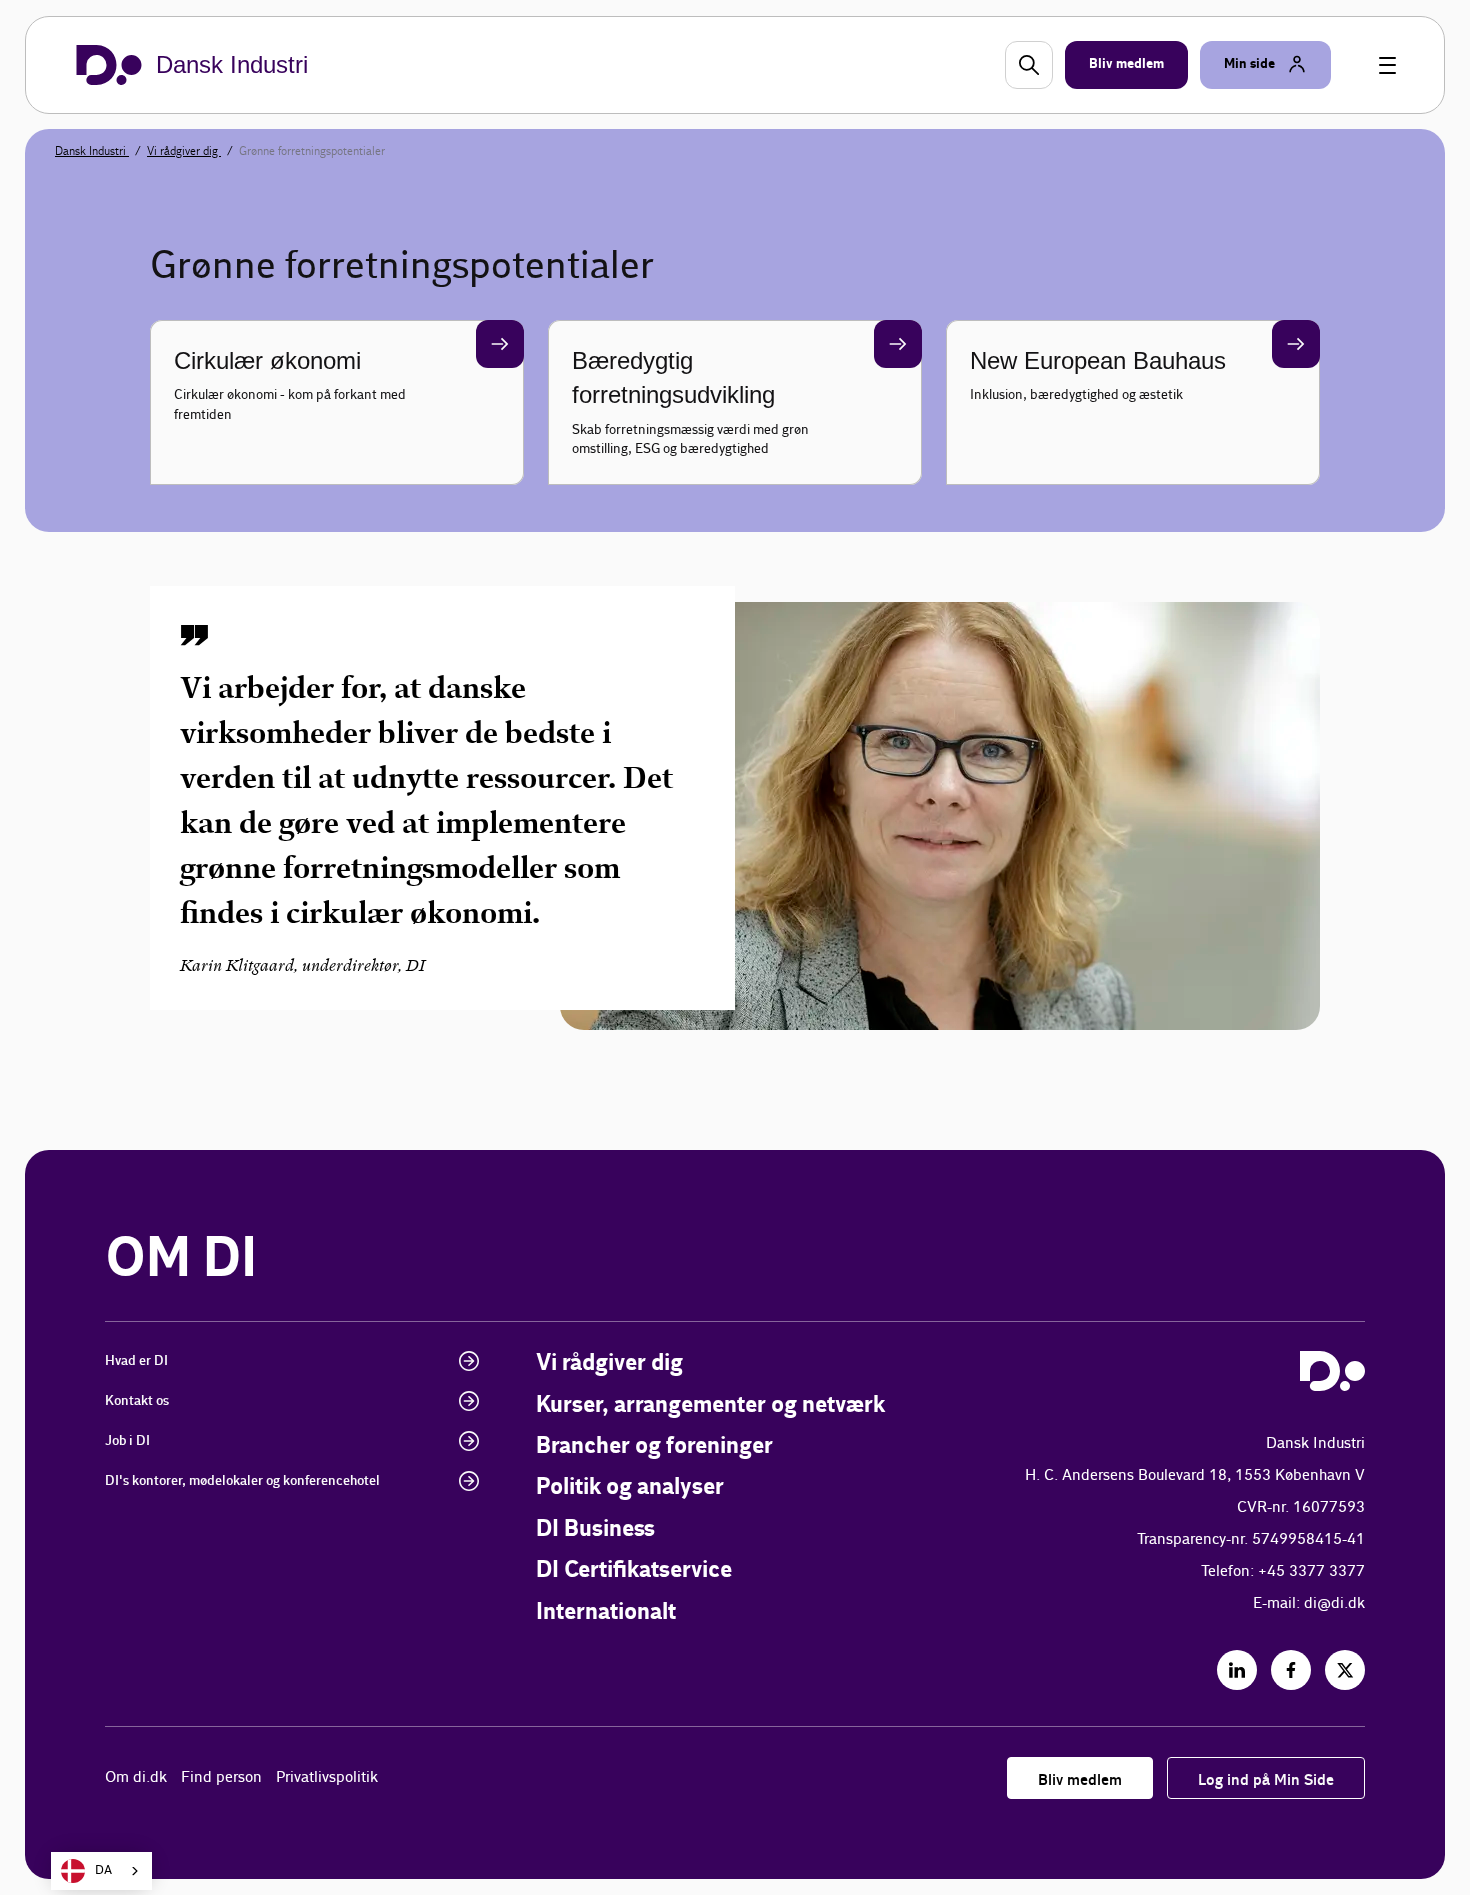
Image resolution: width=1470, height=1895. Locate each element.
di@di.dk (1334, 1603)
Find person (221, 1777)
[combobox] (101, 1871)
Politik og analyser (630, 1487)
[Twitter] (1345, 1670)
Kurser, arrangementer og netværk (710, 1405)
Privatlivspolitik (327, 1777)
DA (103, 1870)
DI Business (595, 1529)
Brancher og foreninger (654, 1446)
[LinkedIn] (1237, 1670)
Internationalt (606, 1612)
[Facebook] (1291, 1670)
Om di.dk (136, 1777)
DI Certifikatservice (634, 1570)
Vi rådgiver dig (184, 151)
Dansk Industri (92, 151)
